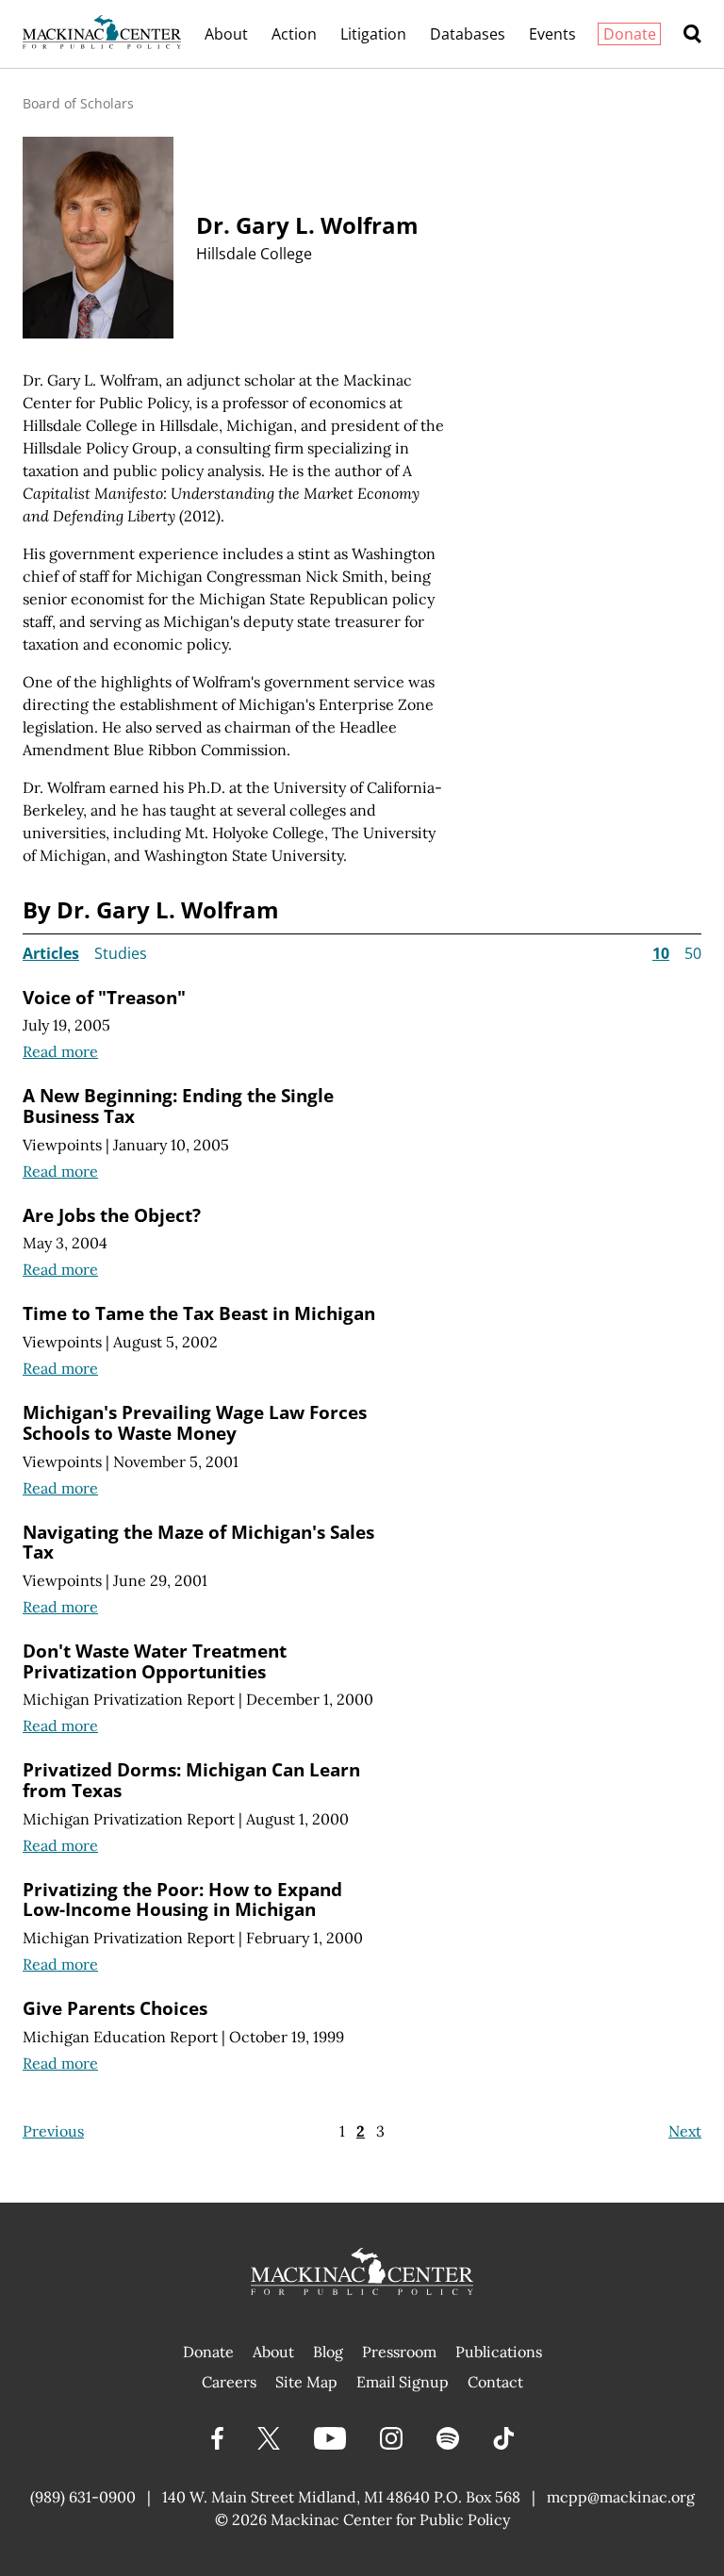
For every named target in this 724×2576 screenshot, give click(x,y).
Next (685, 2131)
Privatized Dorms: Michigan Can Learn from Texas (191, 1780)
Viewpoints (62, 1145)
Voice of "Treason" (104, 997)
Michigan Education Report (120, 2037)
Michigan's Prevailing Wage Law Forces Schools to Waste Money (195, 1422)
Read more (60, 1051)
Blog (328, 2352)
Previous (53, 2131)
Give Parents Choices (115, 2008)
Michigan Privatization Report (129, 1699)
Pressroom (399, 2352)
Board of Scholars (78, 103)
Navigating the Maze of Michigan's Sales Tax (198, 1542)
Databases (468, 34)
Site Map (306, 2382)
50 (693, 953)
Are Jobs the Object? (112, 1215)
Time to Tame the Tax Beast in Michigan (199, 1313)
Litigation (373, 34)
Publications (499, 2352)
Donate (630, 34)
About (226, 34)
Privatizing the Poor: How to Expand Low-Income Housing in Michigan (182, 1899)
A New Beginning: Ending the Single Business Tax (178, 1106)
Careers (229, 2382)
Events (552, 34)
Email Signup (403, 2382)
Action (294, 34)
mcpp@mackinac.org (621, 2497)
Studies (121, 953)
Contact (495, 2382)
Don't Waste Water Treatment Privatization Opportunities (155, 1661)
